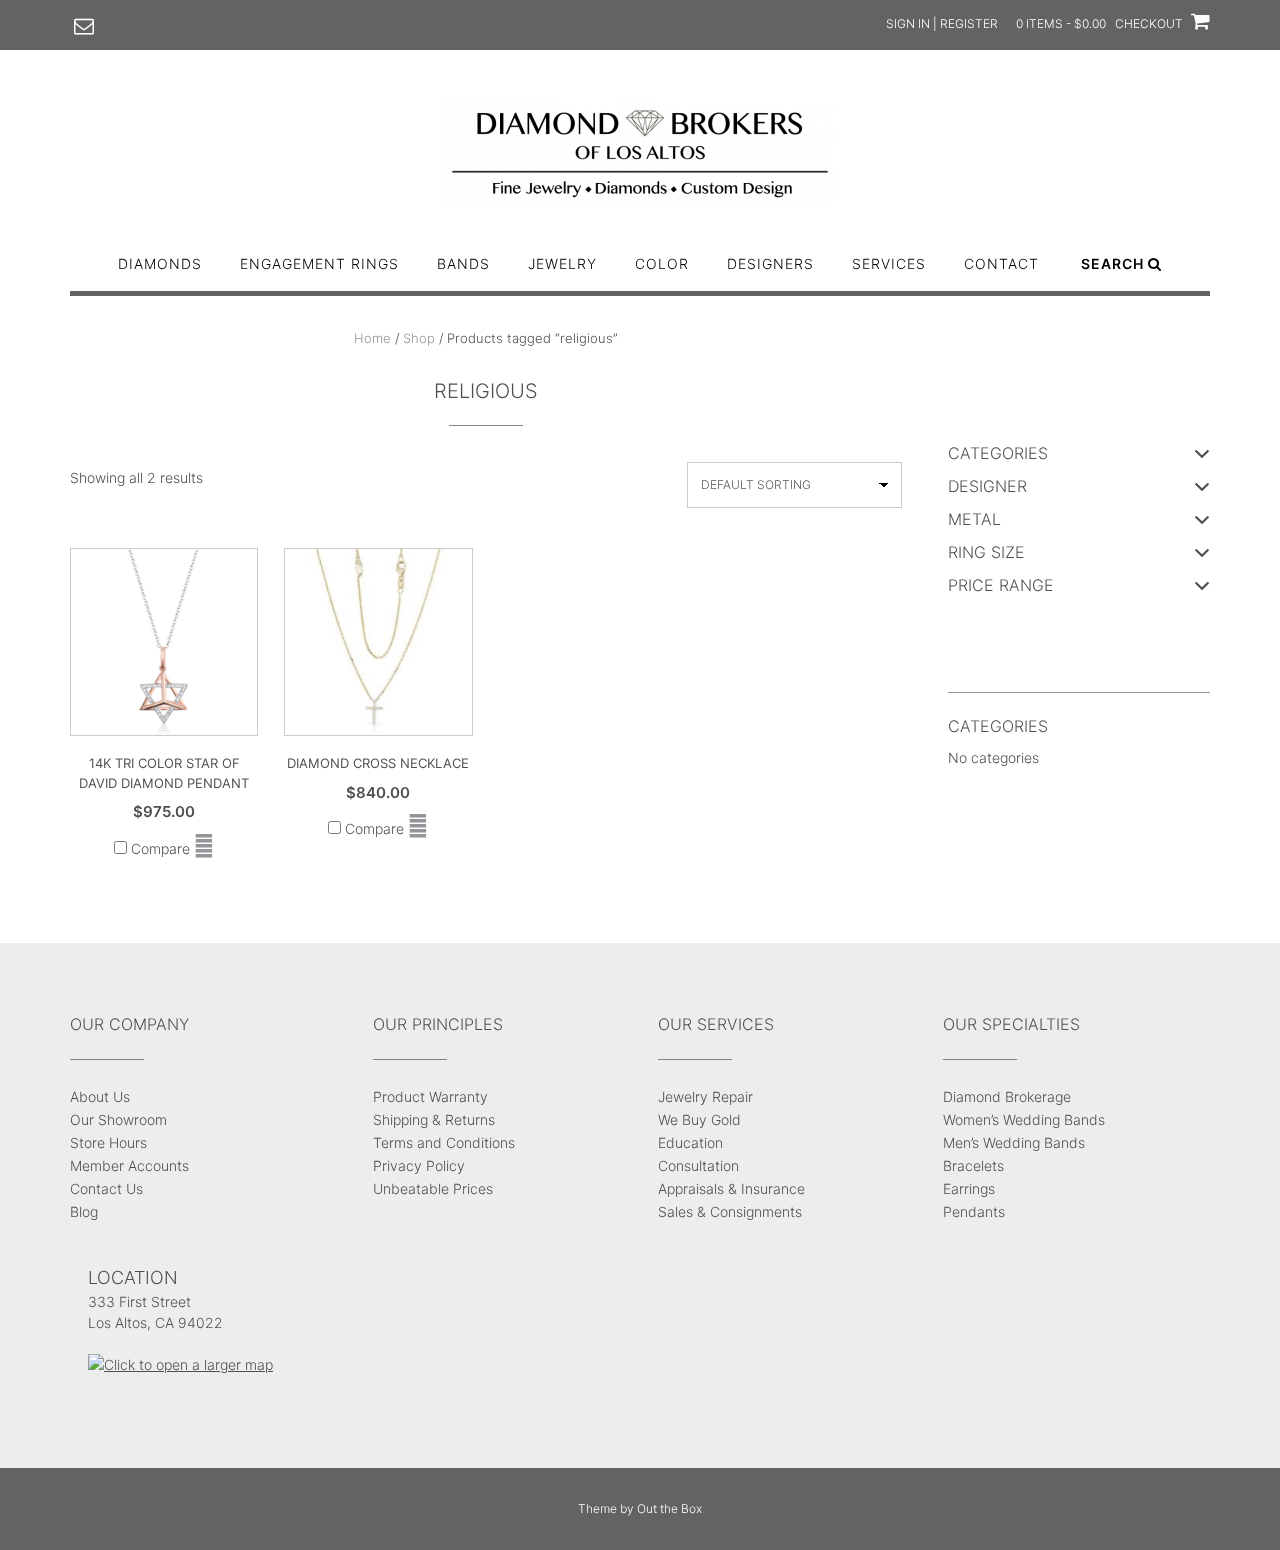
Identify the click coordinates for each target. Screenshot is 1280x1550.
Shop (419, 338)
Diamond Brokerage (1007, 1096)
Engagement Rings (319, 263)
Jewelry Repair (705, 1096)
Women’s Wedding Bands (1024, 1119)
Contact (1001, 263)
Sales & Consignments (730, 1211)
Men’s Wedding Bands (1014, 1142)
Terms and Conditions (444, 1142)
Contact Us (106, 1188)
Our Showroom (118, 1119)
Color (662, 263)
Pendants (974, 1211)
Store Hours (108, 1142)
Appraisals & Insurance (731, 1188)
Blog (84, 1211)
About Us (100, 1096)
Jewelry (562, 263)
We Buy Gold (699, 1119)
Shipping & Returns (434, 1119)
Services (889, 263)
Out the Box (669, 1508)
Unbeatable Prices (433, 1188)
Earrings (969, 1188)
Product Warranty (430, 1096)
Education (690, 1142)
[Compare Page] (204, 848)
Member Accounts (129, 1165)
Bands (463, 263)
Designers (770, 263)
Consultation (698, 1165)
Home (372, 338)
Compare (158, 848)
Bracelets (973, 1165)
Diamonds (160, 263)
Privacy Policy (419, 1165)
